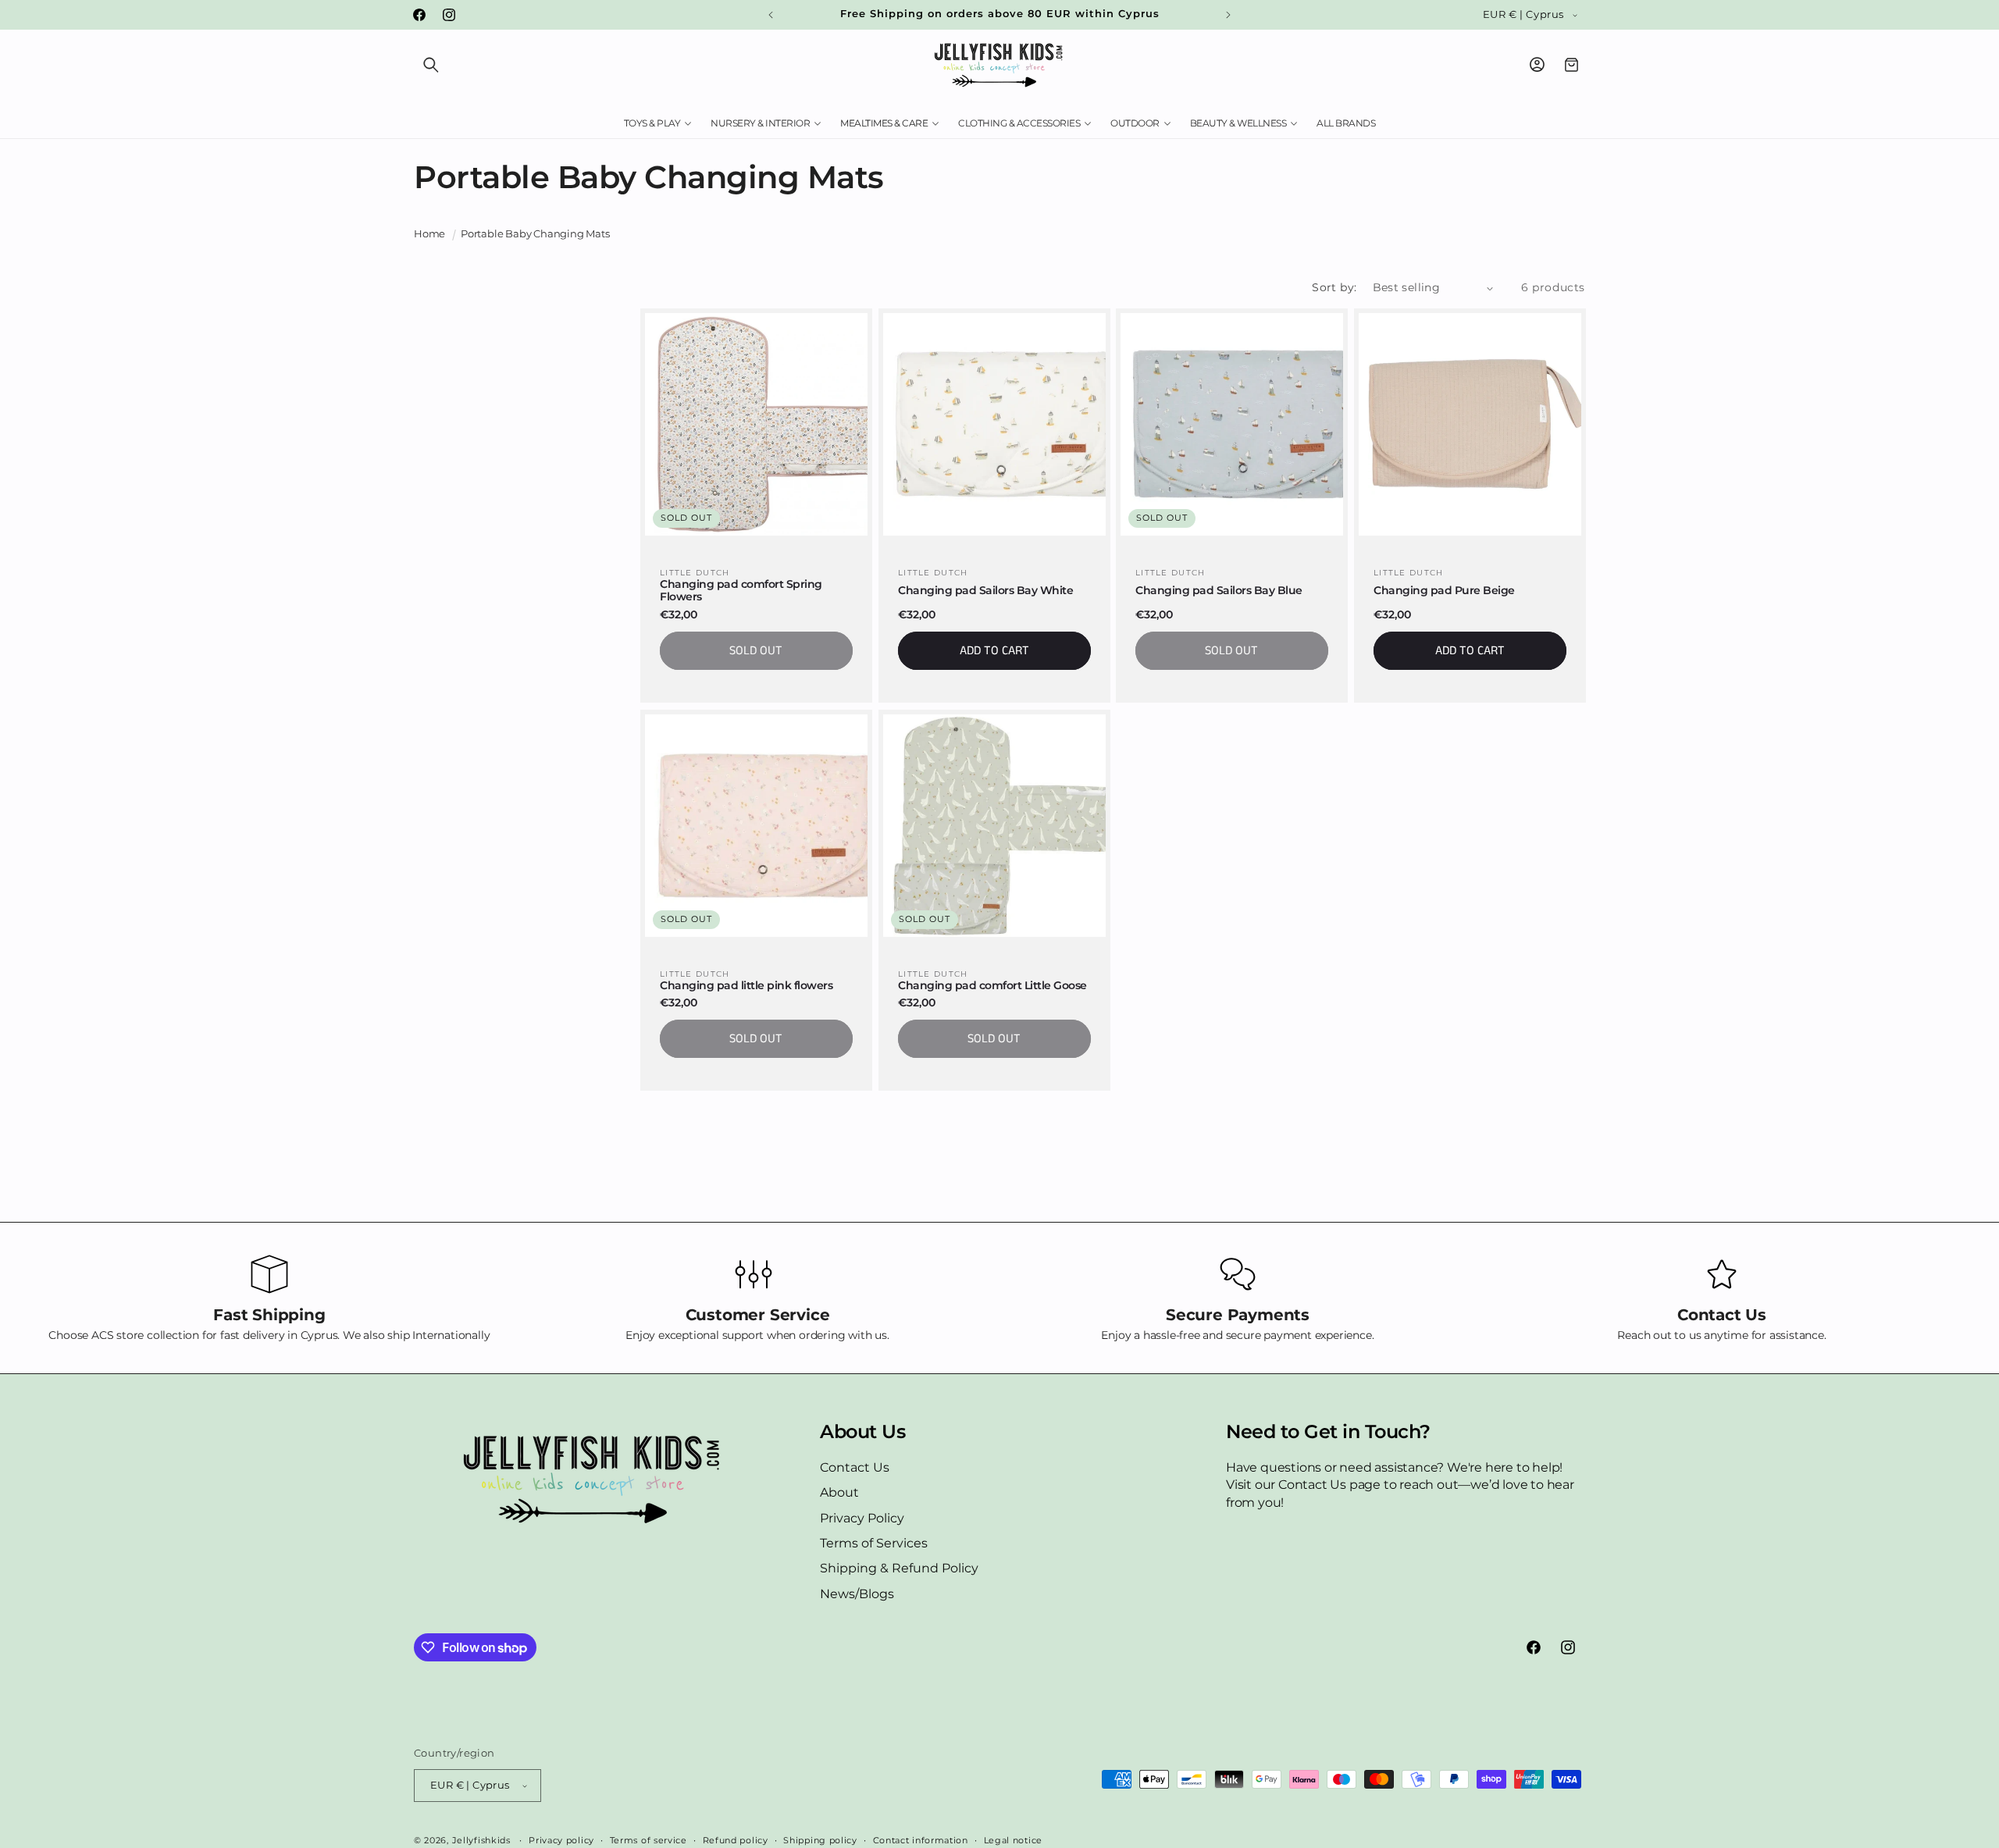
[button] (431, 65)
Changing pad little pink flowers (746, 985)
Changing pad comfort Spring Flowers (741, 591)
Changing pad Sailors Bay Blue (1219, 591)
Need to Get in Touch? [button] (1328, 1432)
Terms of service (649, 1839)
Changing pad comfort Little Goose (992, 985)
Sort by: (1334, 287)
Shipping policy (820, 1839)
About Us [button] (862, 1432)
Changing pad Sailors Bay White (985, 591)
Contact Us (855, 1467)
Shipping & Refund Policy (899, 1568)
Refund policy (736, 1839)
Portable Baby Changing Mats (535, 234)
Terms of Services (874, 1543)
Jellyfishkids (481, 1840)
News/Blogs (857, 1594)
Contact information (921, 1839)
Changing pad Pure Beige (1444, 591)
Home (429, 234)
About (839, 1492)
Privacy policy (561, 1839)
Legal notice (1013, 1839)
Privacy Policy (862, 1518)
